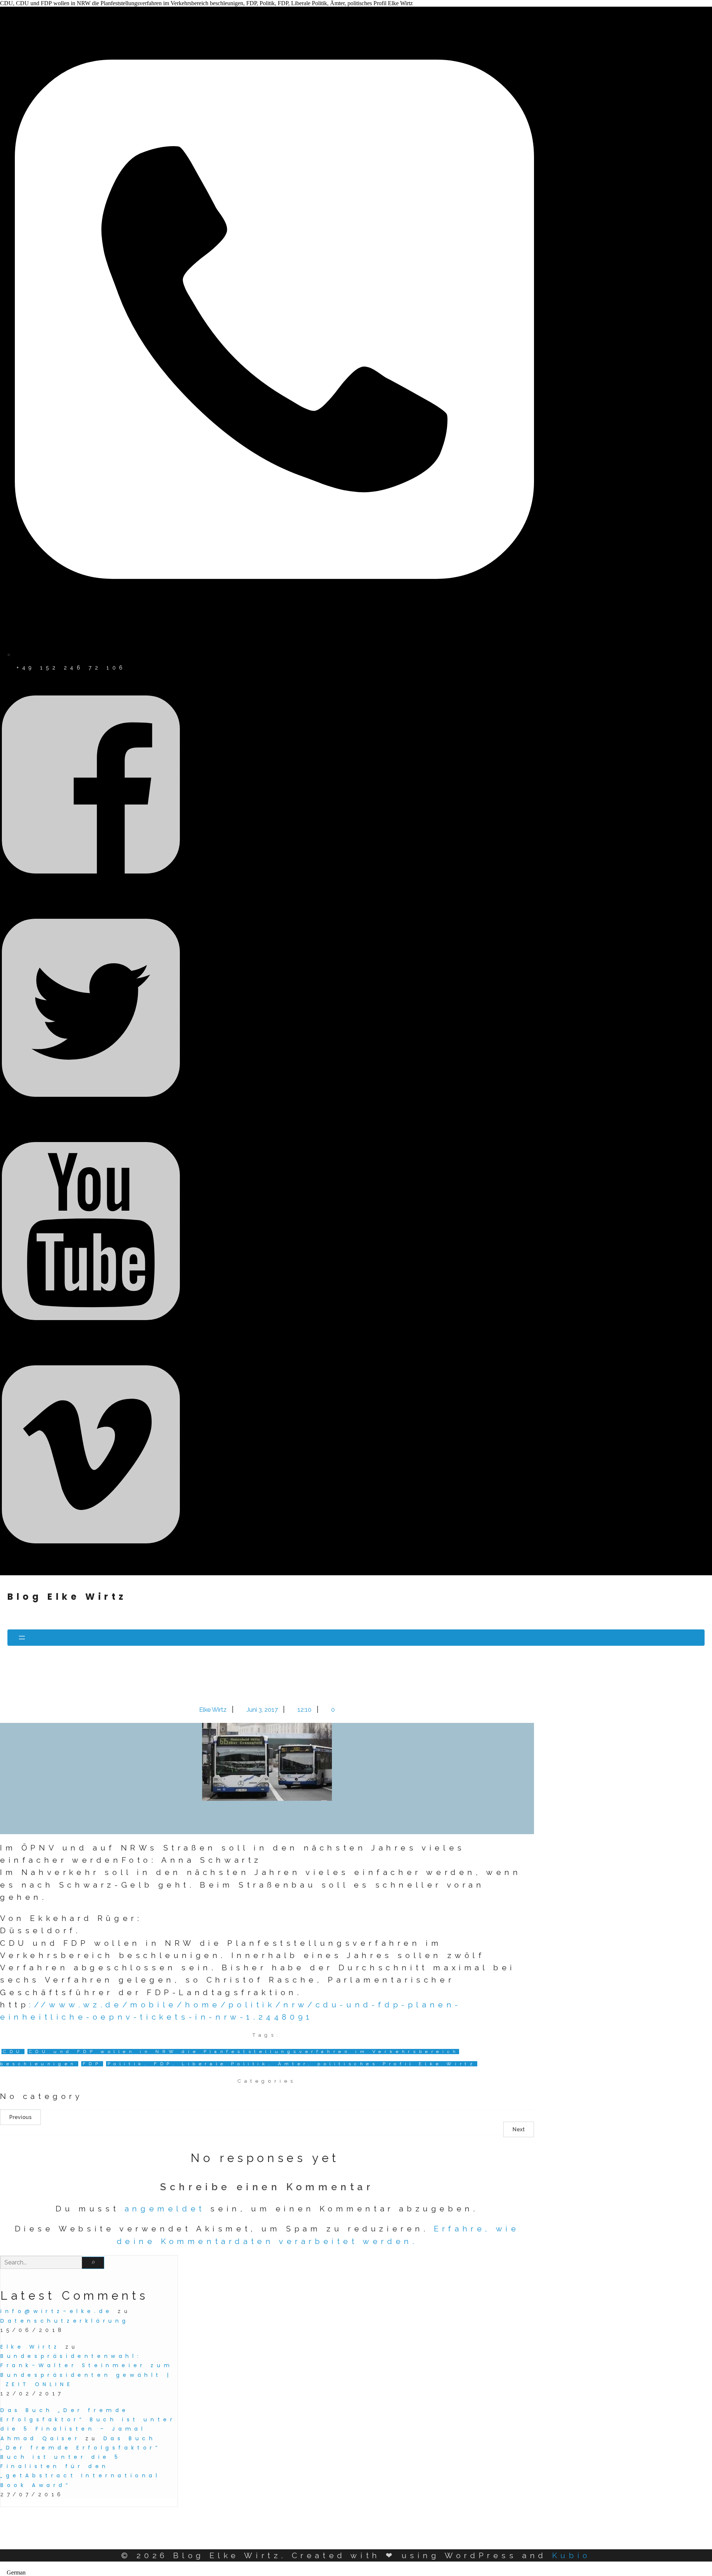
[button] (356, 2573)
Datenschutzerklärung (65, 2321)
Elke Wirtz (214, 1710)
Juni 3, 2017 (263, 1710)
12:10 (305, 1710)
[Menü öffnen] (356, 1638)
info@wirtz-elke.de (57, 2311)
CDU (13, 2052)
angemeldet (165, 2209)
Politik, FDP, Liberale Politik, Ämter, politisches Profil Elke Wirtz (292, 2064)
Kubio (571, 2555)
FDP (92, 2064)
